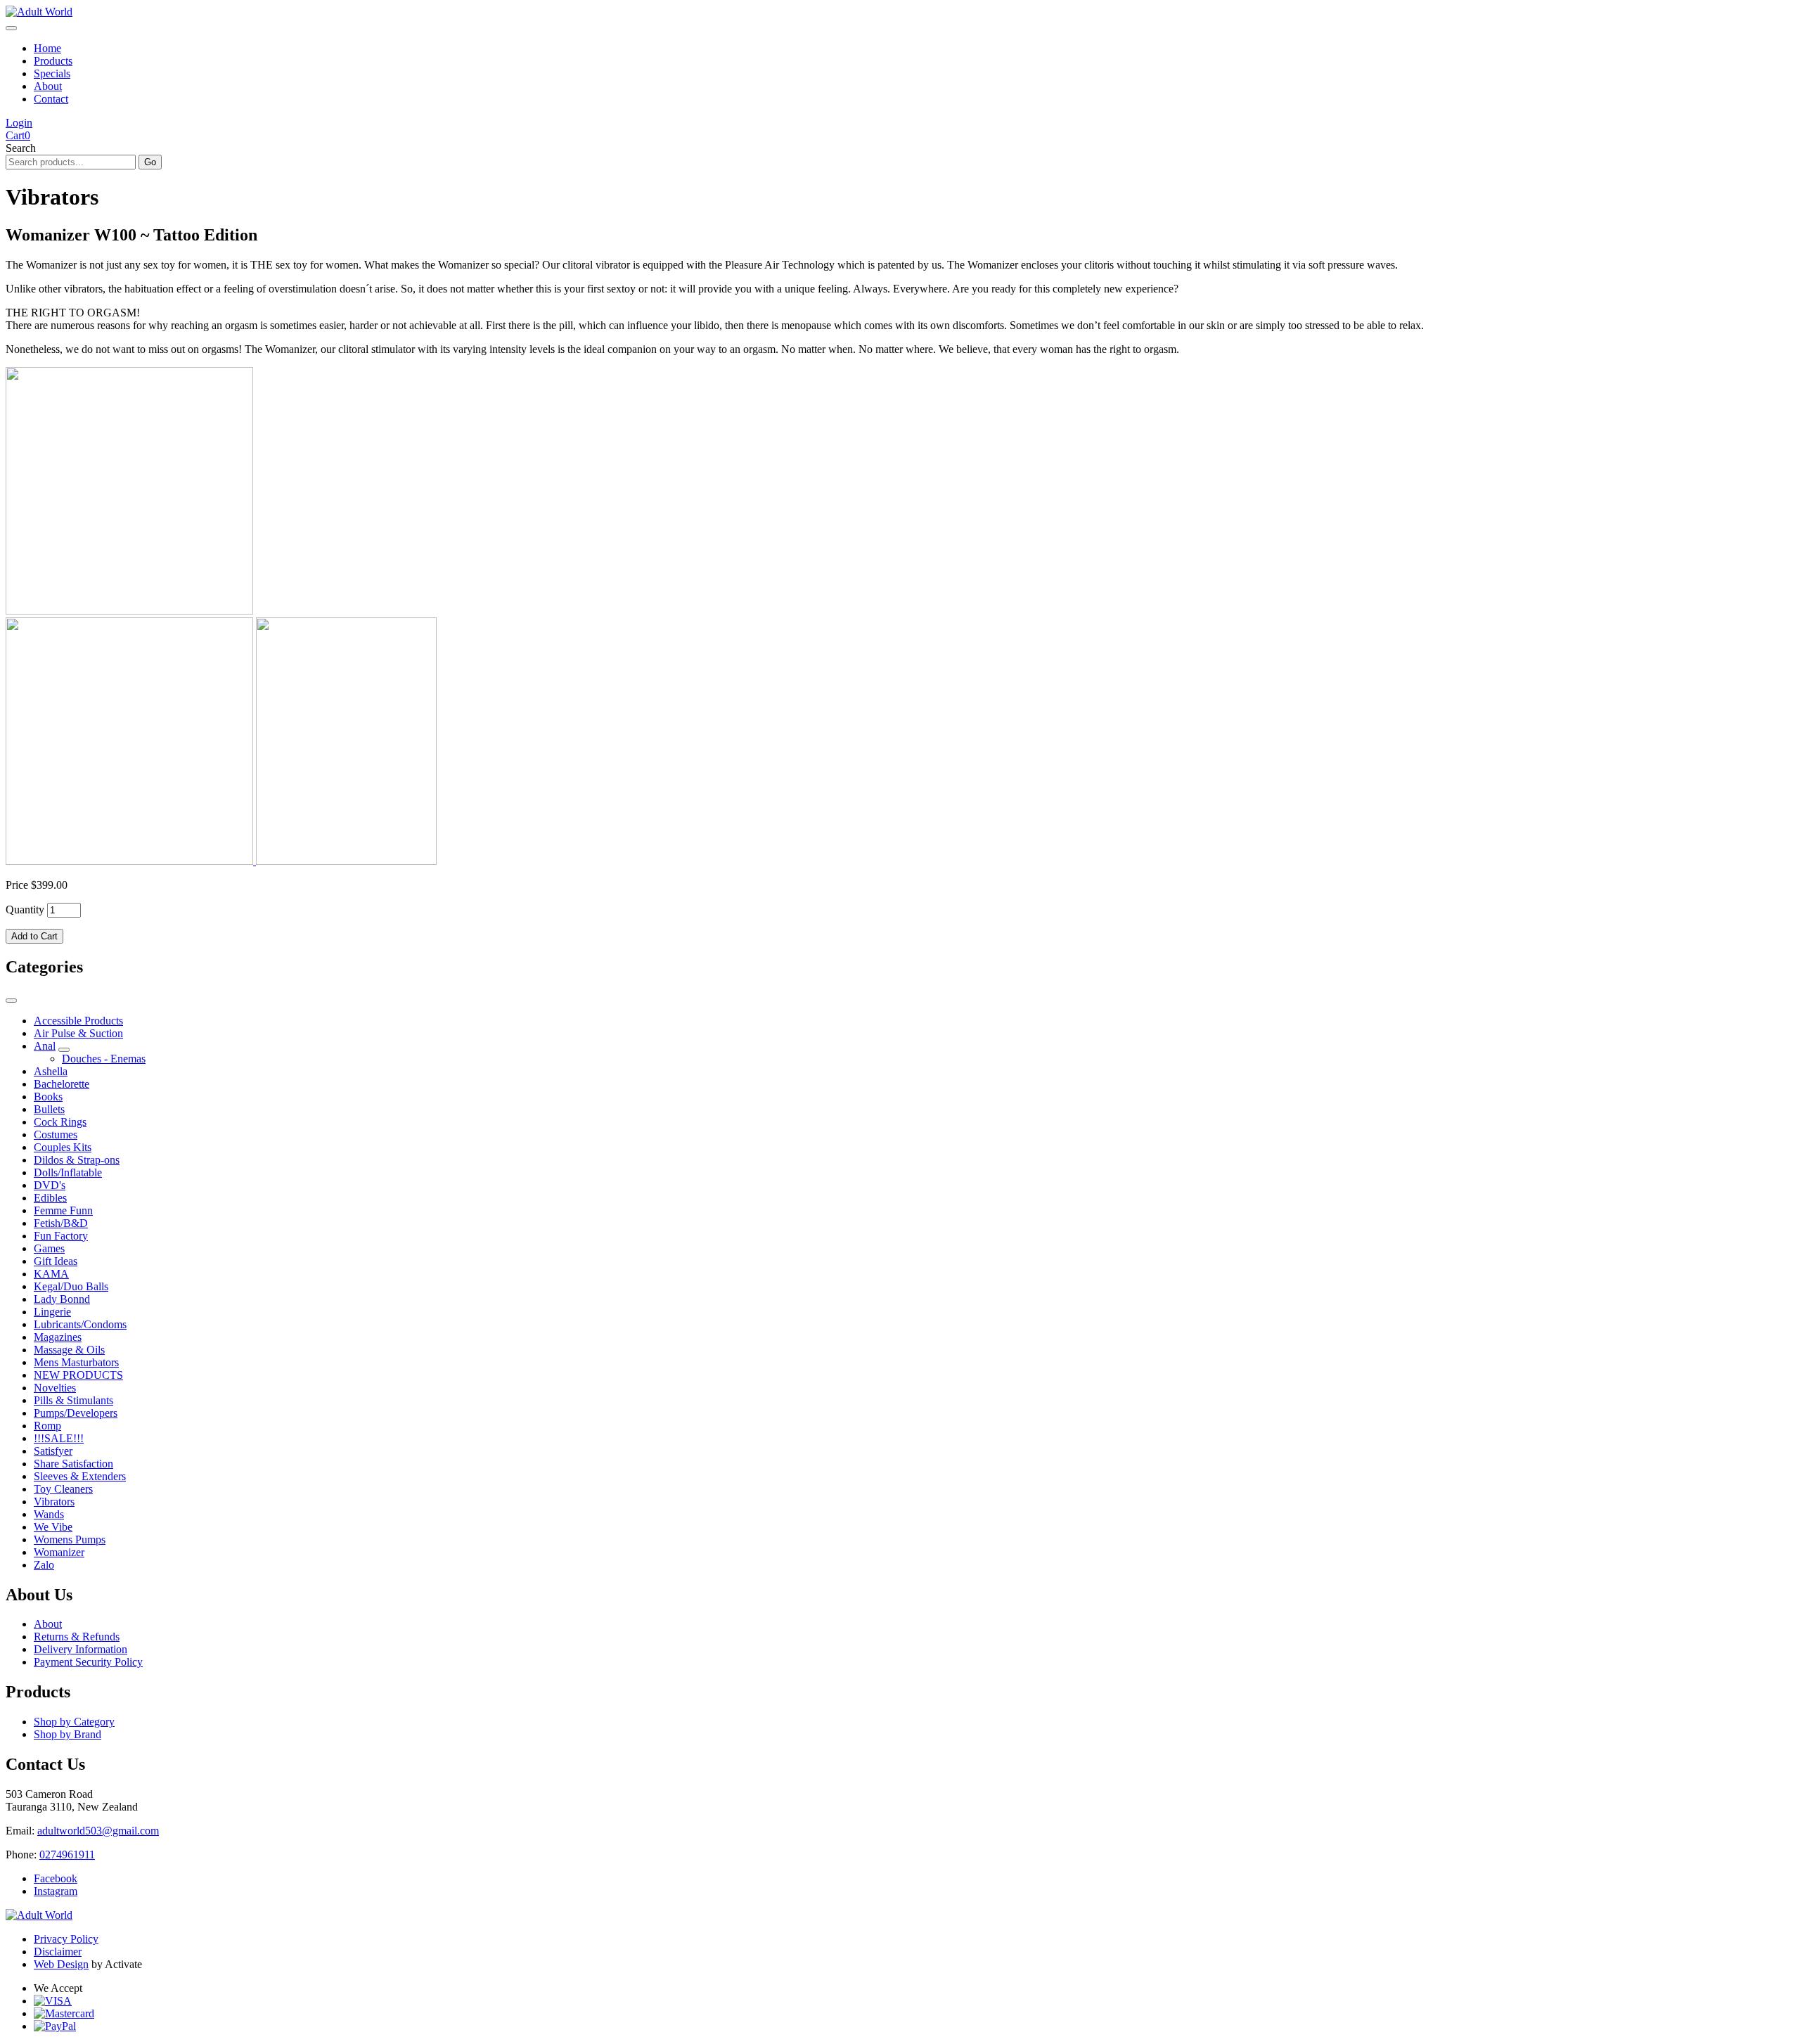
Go (150, 162)
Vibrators (54, 1502)
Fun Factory (61, 1236)
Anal (45, 1046)
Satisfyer (53, 1451)
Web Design (61, 1964)
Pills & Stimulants (73, 1400)
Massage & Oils (69, 1350)
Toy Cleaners (63, 1489)
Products (53, 61)
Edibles (50, 1198)
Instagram (56, 1891)
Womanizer (59, 1552)
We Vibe (53, 1527)
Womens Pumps (70, 1540)
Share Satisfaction (73, 1464)
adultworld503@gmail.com (98, 1831)
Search (21, 148)
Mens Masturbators (76, 1362)
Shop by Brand (67, 1734)
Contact (51, 99)
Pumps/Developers (76, 1413)
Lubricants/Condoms (80, 1324)
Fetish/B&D (61, 1223)
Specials (52, 73)
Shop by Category (74, 1722)
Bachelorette (62, 1084)
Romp (47, 1426)
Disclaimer (58, 1952)
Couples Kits (63, 1147)
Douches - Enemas (104, 1059)
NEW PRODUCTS (78, 1375)
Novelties (55, 1388)
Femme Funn (63, 1210)
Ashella (51, 1071)
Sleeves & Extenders (80, 1476)
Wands (49, 1514)
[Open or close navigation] (11, 28)
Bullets (49, 1109)
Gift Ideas (56, 1261)
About (48, 86)
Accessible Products (78, 1021)
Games (49, 1248)
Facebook (56, 1878)
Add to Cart (34, 936)
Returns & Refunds (77, 1637)
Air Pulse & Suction (78, 1033)
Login (19, 123)
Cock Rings (60, 1122)
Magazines (58, 1337)
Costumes (56, 1135)
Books (48, 1097)
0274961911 (67, 1855)
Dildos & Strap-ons (77, 1160)
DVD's (50, 1185)
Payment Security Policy (88, 1662)
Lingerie (52, 1312)
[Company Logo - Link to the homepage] (39, 12)
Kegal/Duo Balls (71, 1286)
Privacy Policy (66, 1939)
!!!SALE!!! (59, 1438)
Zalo (44, 1565)
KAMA (51, 1274)
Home (47, 48)
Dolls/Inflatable (68, 1172)
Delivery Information (81, 1649)
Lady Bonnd (62, 1299)
